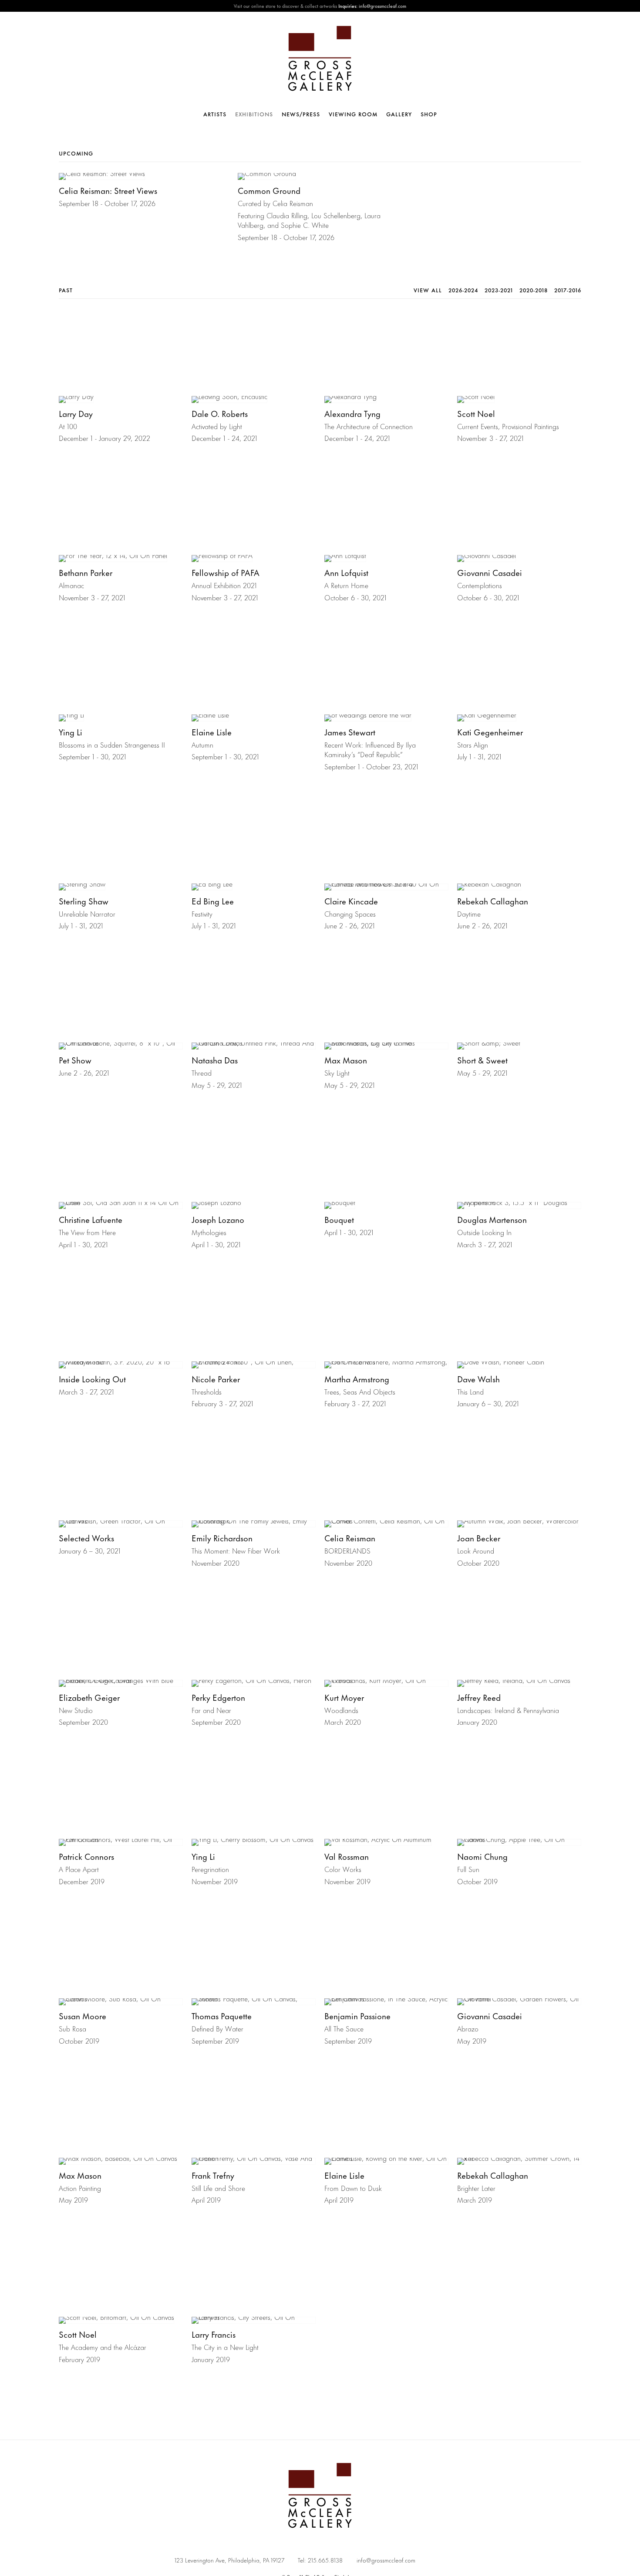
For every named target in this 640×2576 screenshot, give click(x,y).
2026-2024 (463, 290)
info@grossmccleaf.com (386, 2560)
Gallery (399, 114)
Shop (429, 114)
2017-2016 (568, 290)
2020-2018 (534, 290)
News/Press (301, 114)
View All (428, 290)
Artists (215, 114)
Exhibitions (254, 114)
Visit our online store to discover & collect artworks (285, 6)
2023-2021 (499, 290)
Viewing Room (353, 114)
